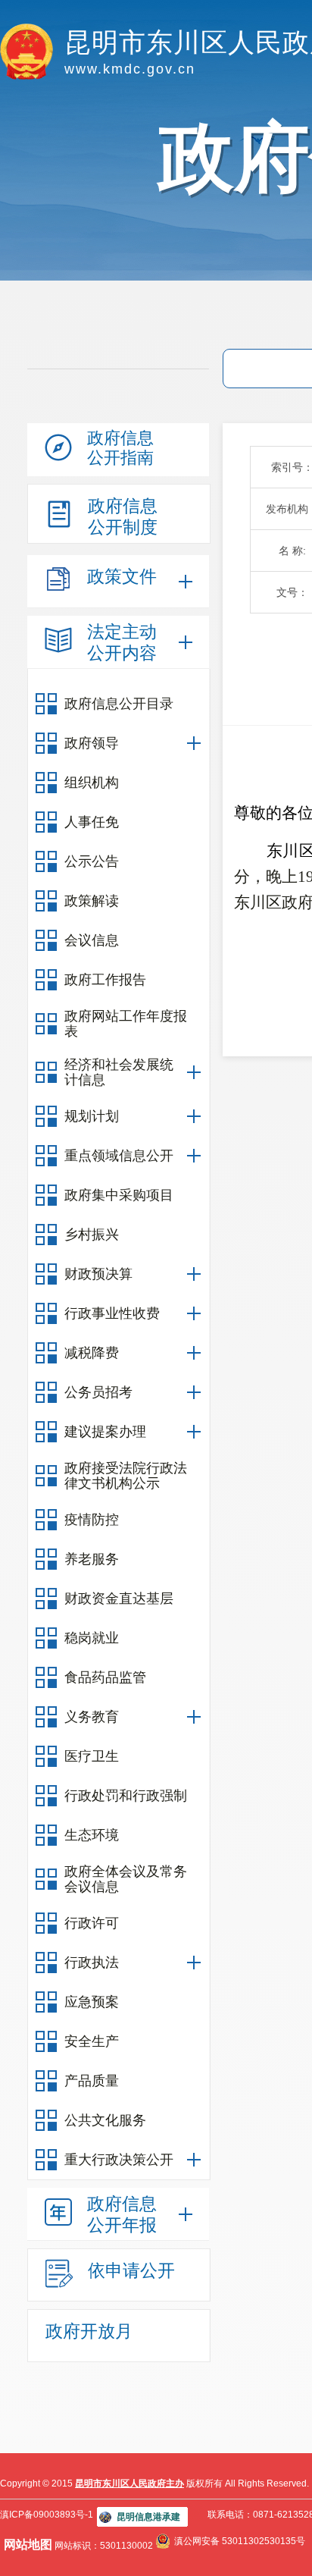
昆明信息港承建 (148, 2517)
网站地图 (28, 2545)
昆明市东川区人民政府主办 (129, 2483)
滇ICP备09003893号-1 (47, 2515)
